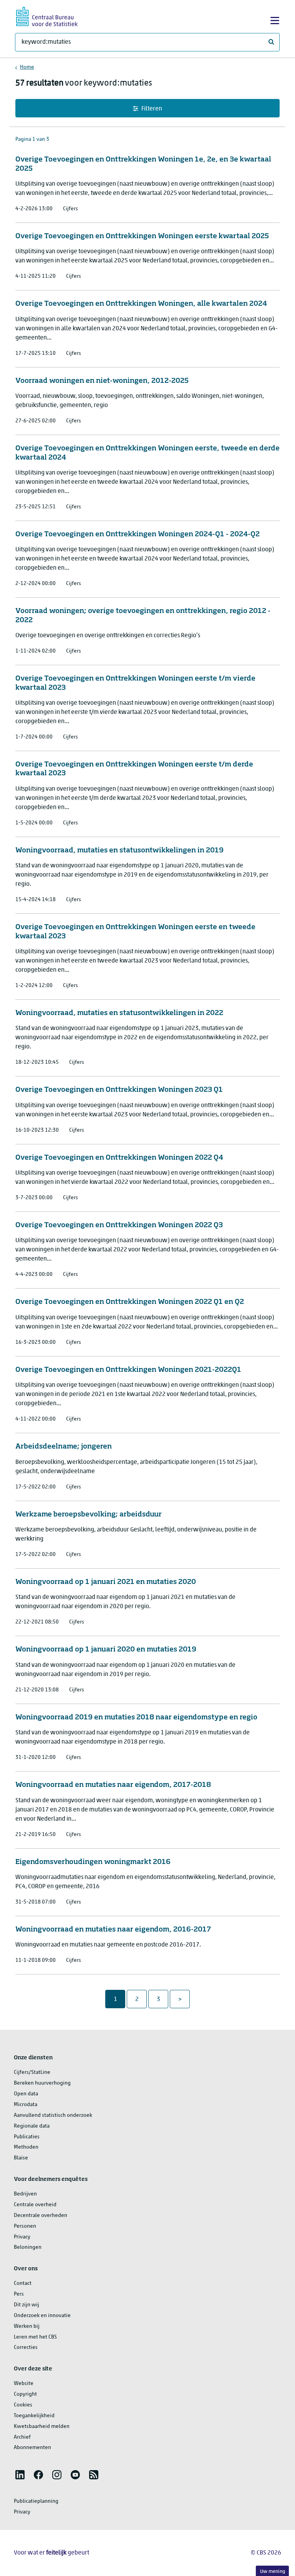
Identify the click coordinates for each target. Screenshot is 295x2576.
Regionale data (32, 2126)
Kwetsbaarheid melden (42, 2427)
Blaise (21, 2158)
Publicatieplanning (36, 2501)
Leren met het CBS (35, 2337)
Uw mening (273, 2572)
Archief (22, 2437)
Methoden (26, 2147)
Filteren (152, 109)
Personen (25, 2226)
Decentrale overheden (41, 2216)
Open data (26, 2094)
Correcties (26, 2348)
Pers (19, 2294)
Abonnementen (32, 2448)
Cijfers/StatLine (32, 2073)
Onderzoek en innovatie (42, 2316)
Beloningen (28, 2247)
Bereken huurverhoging (42, 2083)
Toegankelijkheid (34, 2416)
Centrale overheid (35, 2205)
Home (27, 67)
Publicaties (27, 2137)
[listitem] (20, 2475)
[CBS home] (47, 16)
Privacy (22, 2237)
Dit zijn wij (27, 2305)
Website (24, 2384)
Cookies (23, 2405)
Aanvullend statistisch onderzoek (53, 2115)
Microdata (26, 2105)
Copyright (25, 2394)
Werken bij (27, 2326)
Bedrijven (25, 2194)
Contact (23, 2283)
